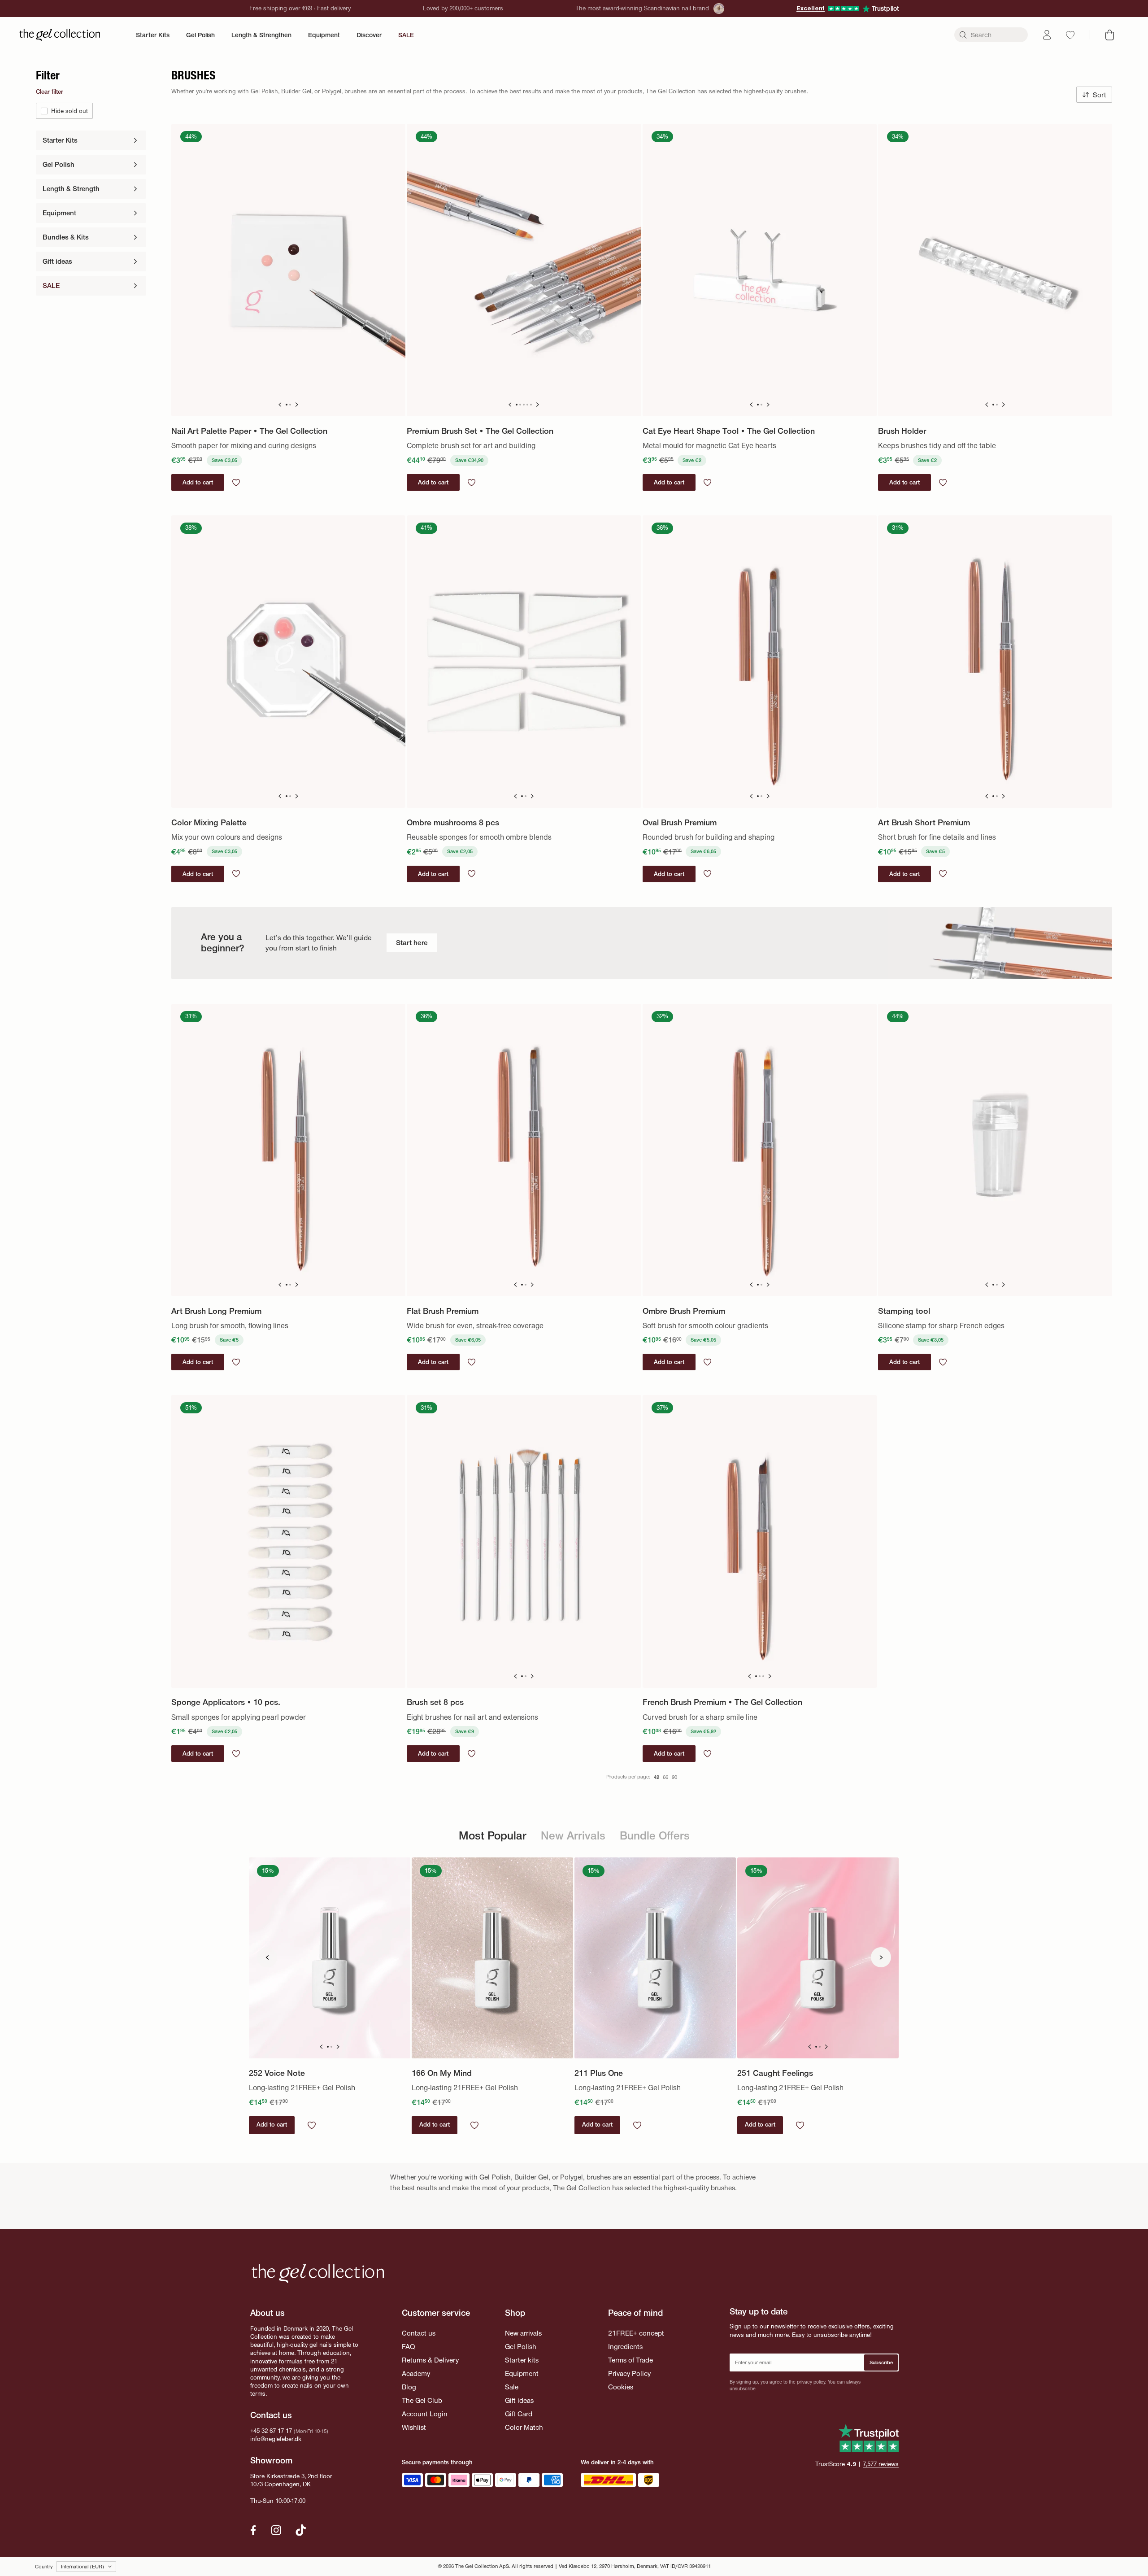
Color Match (524, 2427)
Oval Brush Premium (680, 822)
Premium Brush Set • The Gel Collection (480, 431)
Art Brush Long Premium (216, 1311)
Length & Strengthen (261, 35)
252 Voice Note (277, 2073)
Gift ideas (519, 2400)
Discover (369, 35)
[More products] (881, 1957)
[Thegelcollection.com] (60, 35)
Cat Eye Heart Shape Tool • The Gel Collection (729, 431)
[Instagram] (276, 2530)
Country (44, 2567)
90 (674, 1777)
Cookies (621, 2387)
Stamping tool (904, 1311)
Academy (416, 2373)
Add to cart (272, 2125)
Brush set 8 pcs (435, 1702)
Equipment (324, 35)
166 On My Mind (442, 2073)
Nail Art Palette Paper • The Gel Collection (249, 431)
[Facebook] (253, 2530)
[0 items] (1110, 35)
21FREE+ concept (636, 2333)
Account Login (425, 2414)
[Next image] (297, 405)
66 (665, 1777)
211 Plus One (599, 2073)
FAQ (408, 2347)
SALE (406, 35)
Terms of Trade (631, 2360)
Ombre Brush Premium (684, 1311)
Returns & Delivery (430, 2360)
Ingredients (625, 2347)
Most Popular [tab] (493, 1836)
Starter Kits (153, 35)
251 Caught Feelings (775, 2073)
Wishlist (414, 2427)
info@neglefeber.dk (276, 2439)
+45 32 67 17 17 (271, 2431)
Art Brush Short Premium (924, 822)
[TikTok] (301, 2530)
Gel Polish (200, 35)
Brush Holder (902, 431)
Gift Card (519, 2414)
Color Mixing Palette (209, 822)
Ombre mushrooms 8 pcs (453, 822)
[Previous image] (280, 405)
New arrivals (523, 2333)
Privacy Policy (629, 2373)
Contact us (419, 2333)
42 (657, 1777)
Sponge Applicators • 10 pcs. (226, 1702)
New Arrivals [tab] (573, 1836)
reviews (881, 2464)
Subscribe (881, 2362)
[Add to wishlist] (236, 482)
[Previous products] (267, 1957)
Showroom (271, 2460)
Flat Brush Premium (443, 1311)
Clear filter (50, 92)
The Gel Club (422, 2400)
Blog (409, 2387)
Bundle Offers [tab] (655, 1836)
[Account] (1047, 35)
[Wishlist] (1070, 35)
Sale (512, 2387)
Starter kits (522, 2360)
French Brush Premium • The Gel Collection (722, 1702)
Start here (412, 943)
